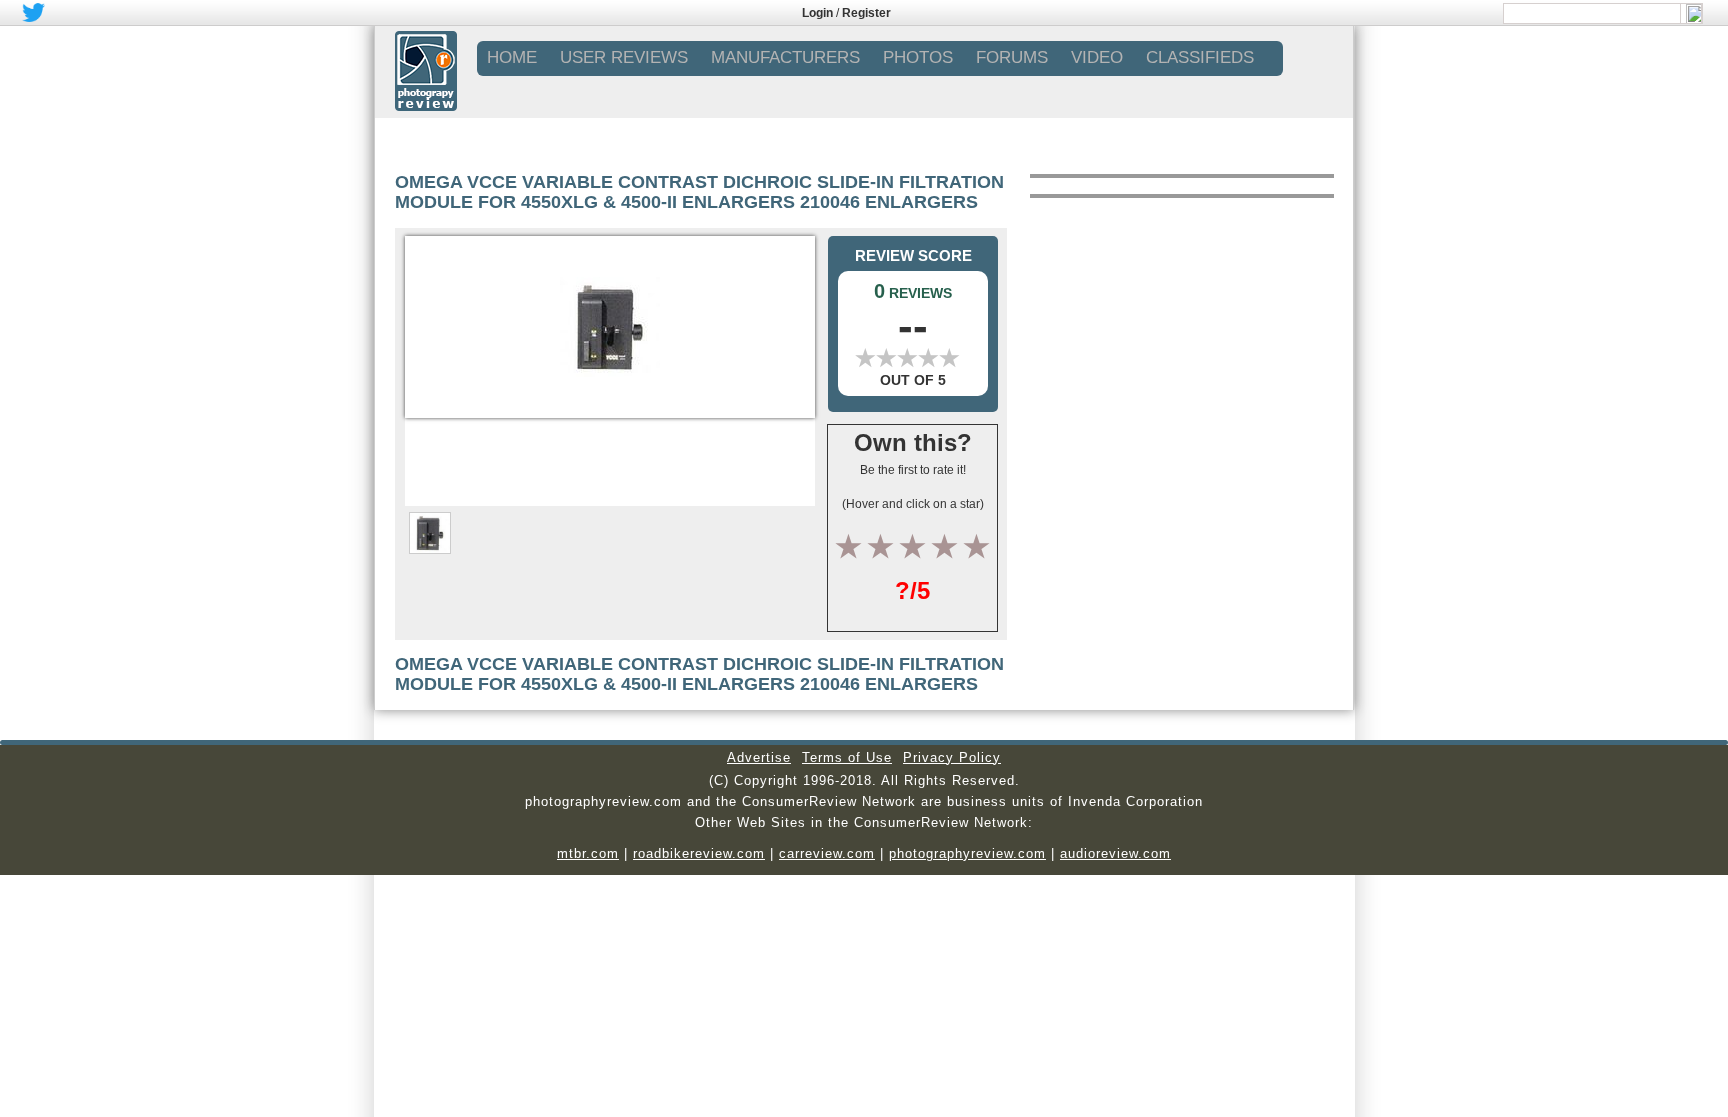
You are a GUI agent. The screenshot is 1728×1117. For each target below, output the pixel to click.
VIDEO (1097, 57)
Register (866, 13)
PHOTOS (918, 57)
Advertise (759, 757)
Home (512, 57)
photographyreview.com (967, 853)
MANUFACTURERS (785, 57)
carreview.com (827, 853)
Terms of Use (847, 757)
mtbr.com (588, 853)
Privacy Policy (952, 757)
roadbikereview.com (699, 853)
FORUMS (1012, 57)
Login (817, 13)
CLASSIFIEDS (1200, 57)
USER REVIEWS (624, 57)
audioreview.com (1115, 853)
